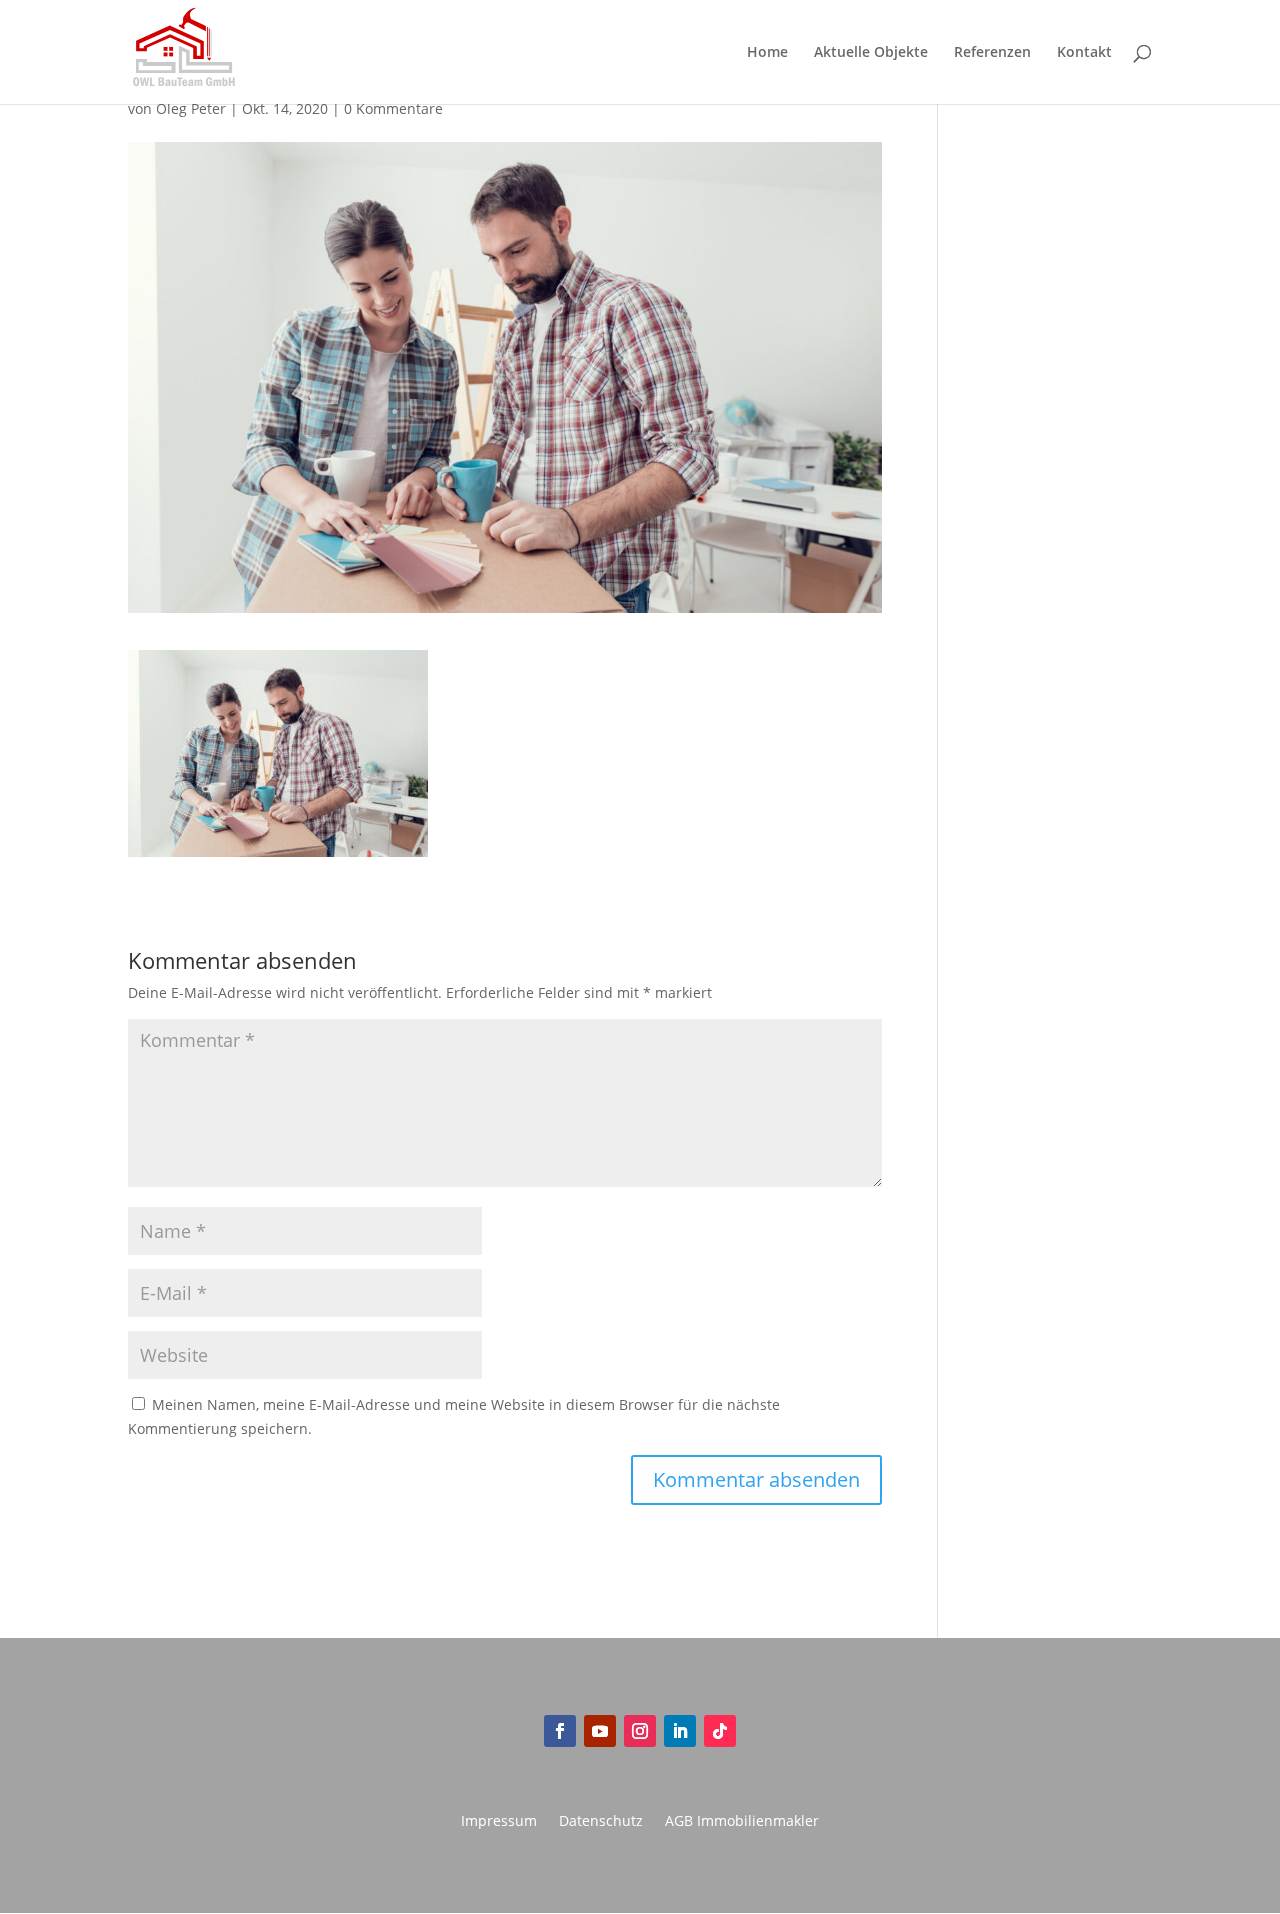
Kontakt (1084, 53)
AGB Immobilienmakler (742, 1822)
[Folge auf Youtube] (600, 1731)
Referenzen (992, 53)
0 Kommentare (393, 108)
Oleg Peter (191, 108)
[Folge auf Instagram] (640, 1731)
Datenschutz (601, 1822)
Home (767, 53)
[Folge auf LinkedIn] (680, 1731)
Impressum (499, 1822)
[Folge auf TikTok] (720, 1731)
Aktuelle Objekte (871, 53)
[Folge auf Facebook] (560, 1731)
